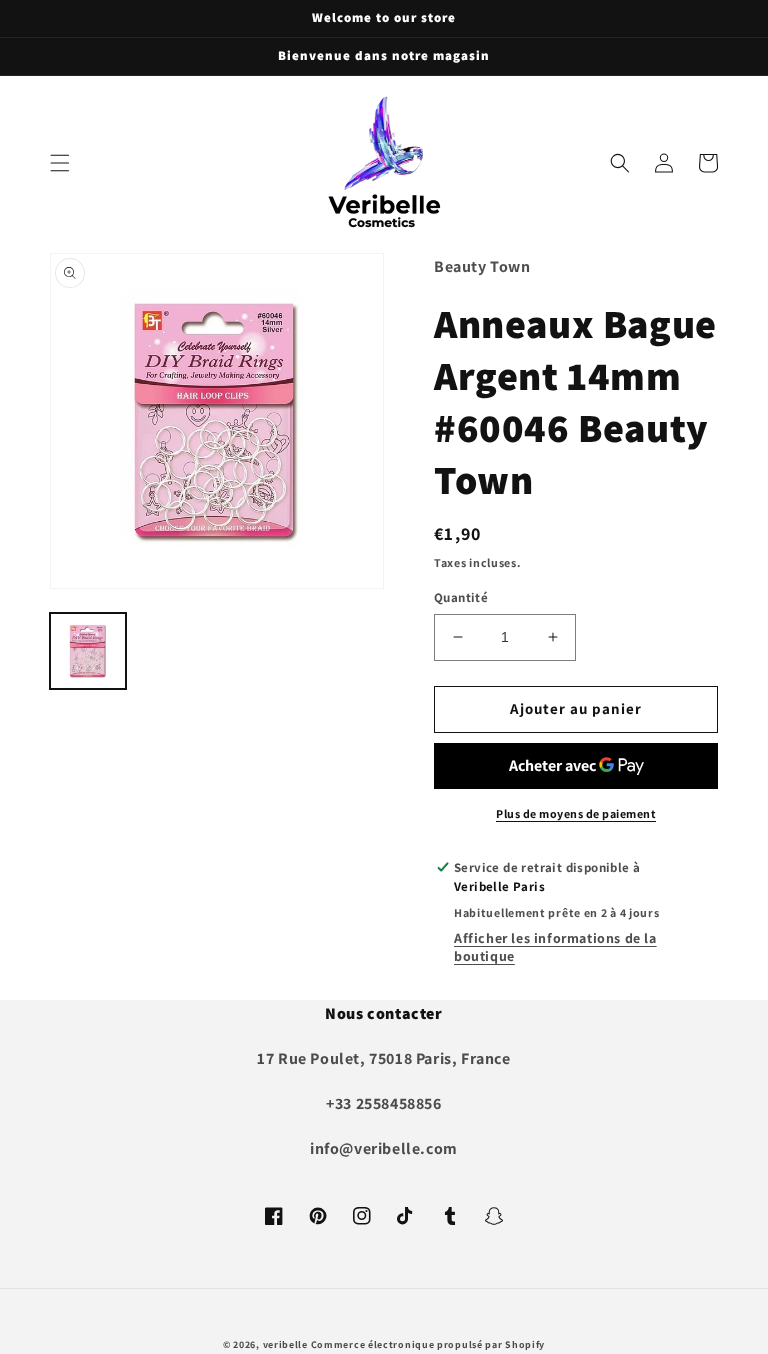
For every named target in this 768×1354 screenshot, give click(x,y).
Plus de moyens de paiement (576, 813)
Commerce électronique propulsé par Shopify (428, 1344)
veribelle (285, 1344)
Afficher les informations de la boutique (555, 947)
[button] (60, 163)
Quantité (461, 597)
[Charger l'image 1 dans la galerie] (88, 651)
